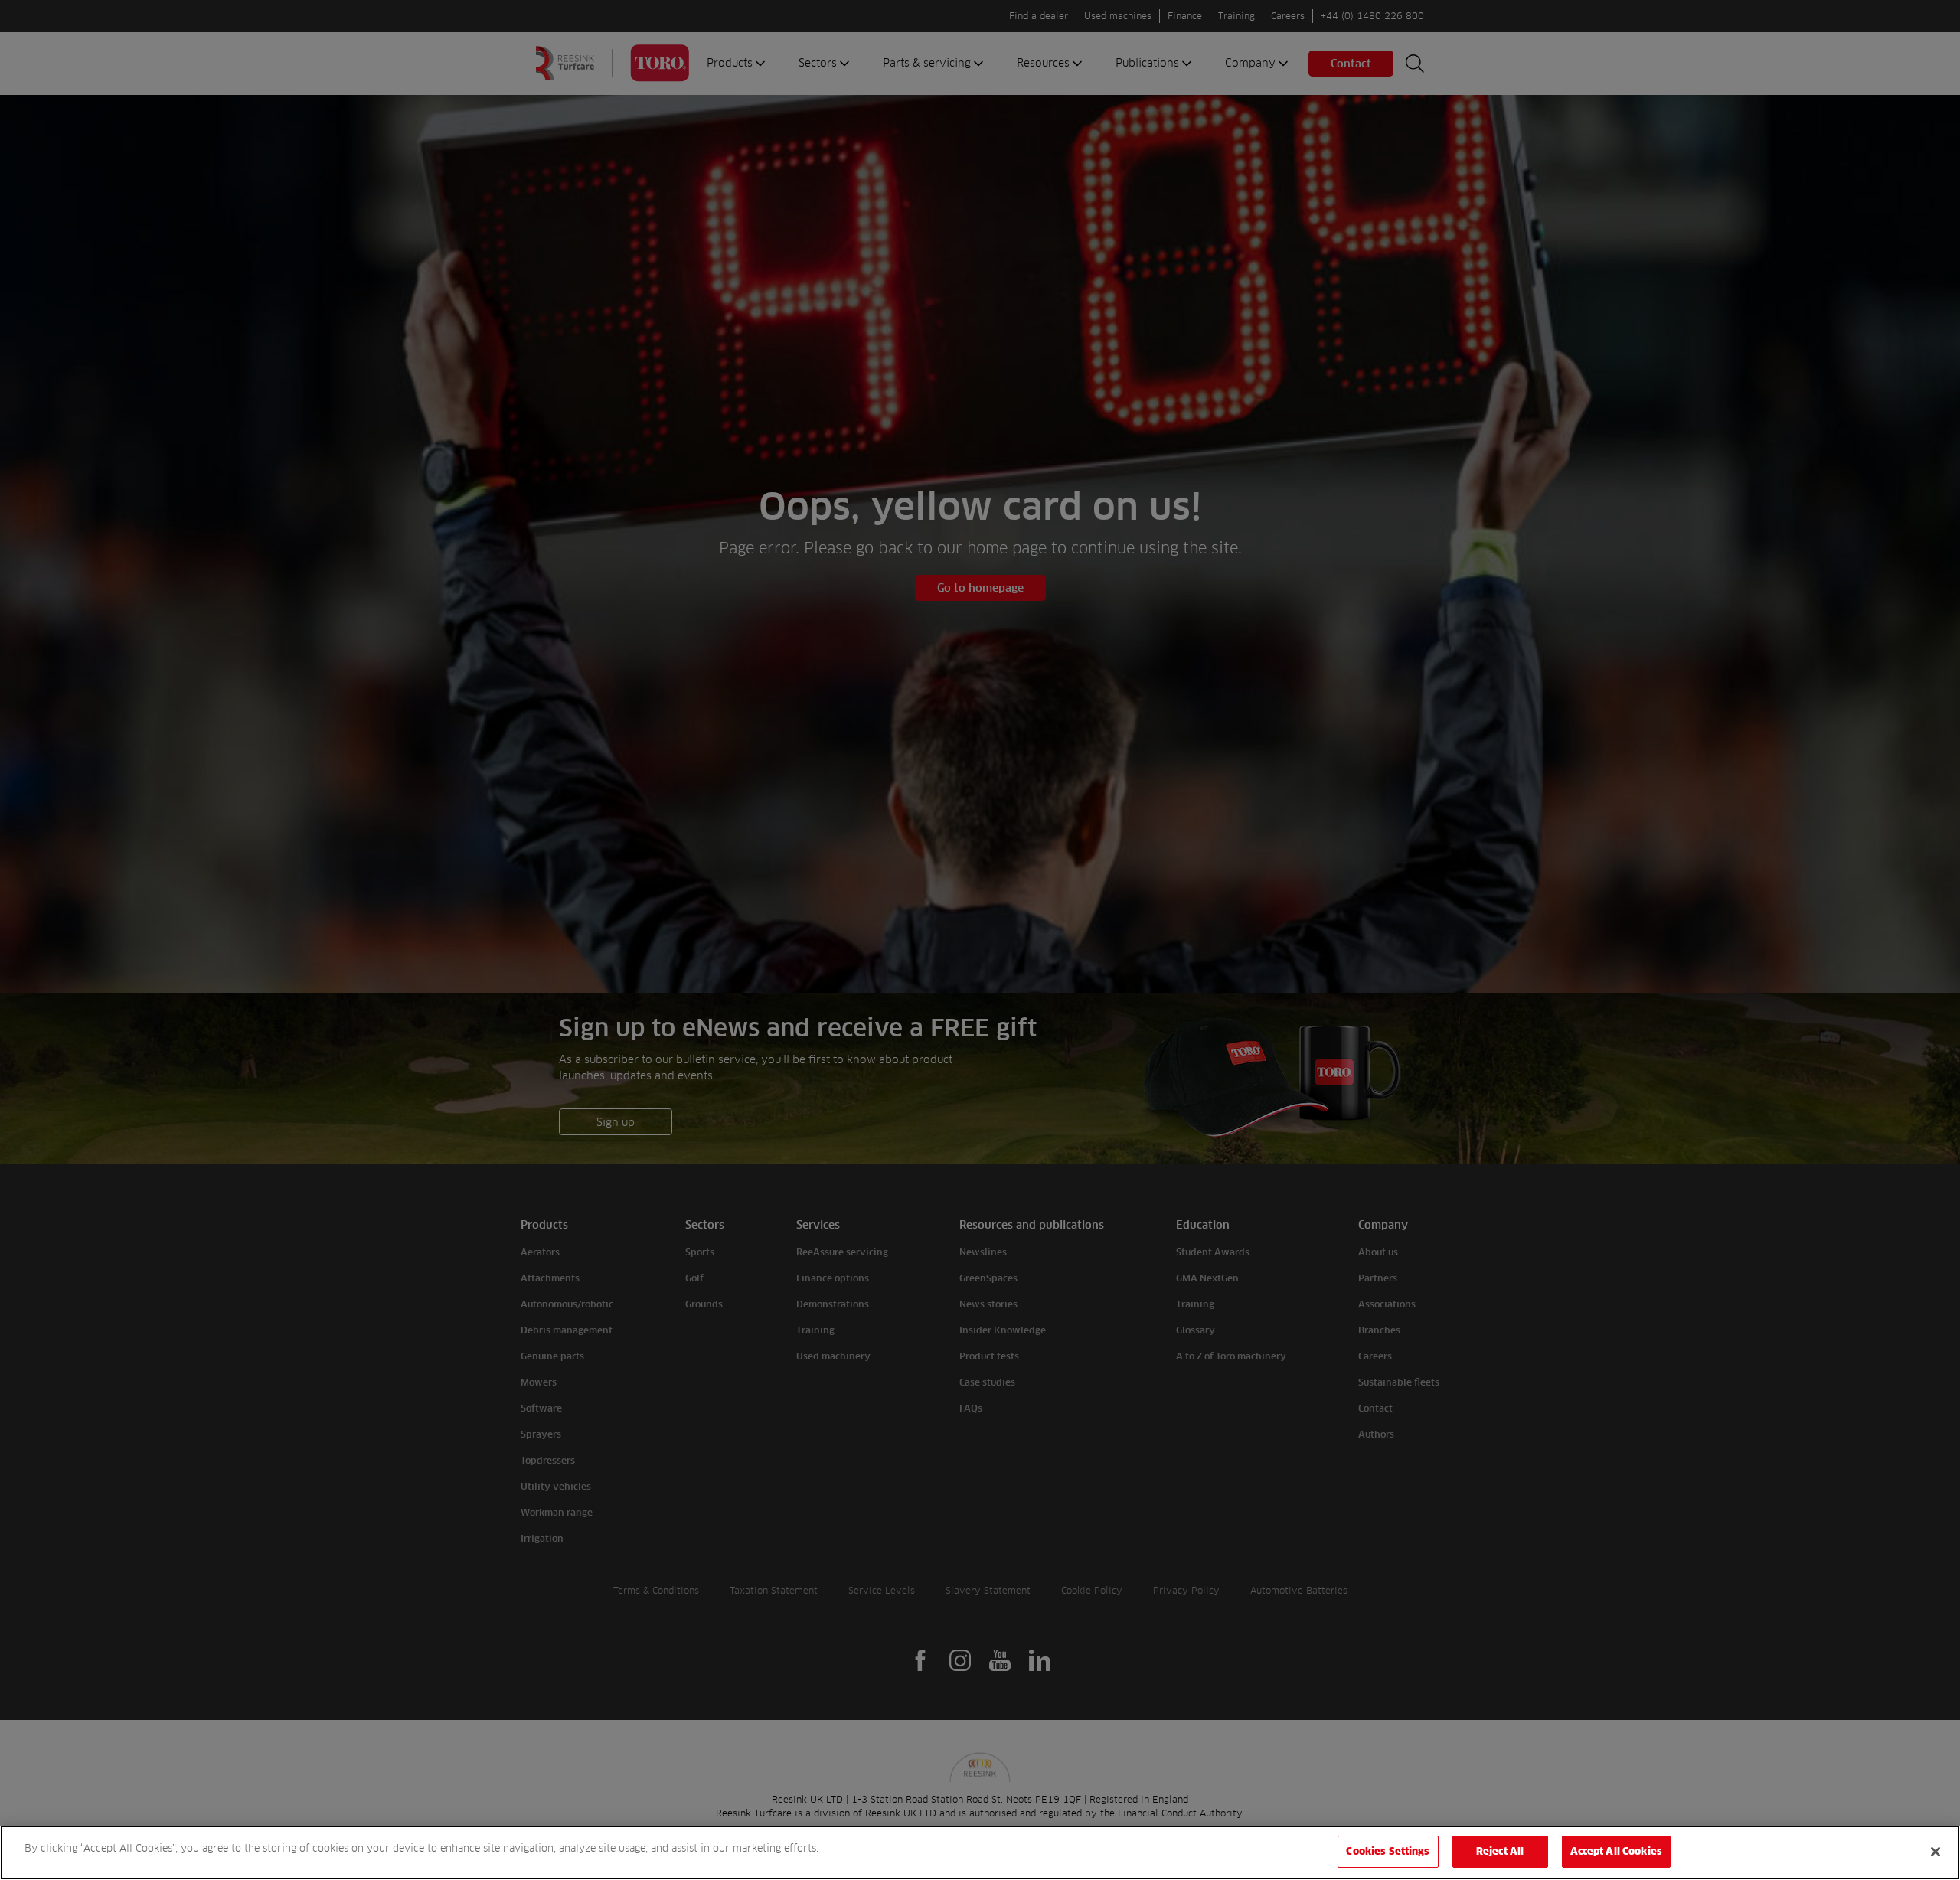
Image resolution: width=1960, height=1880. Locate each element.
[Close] (1935, 1852)
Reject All (1500, 1851)
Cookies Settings (1388, 1851)
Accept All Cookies (1616, 1851)
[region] (980, 1853)
